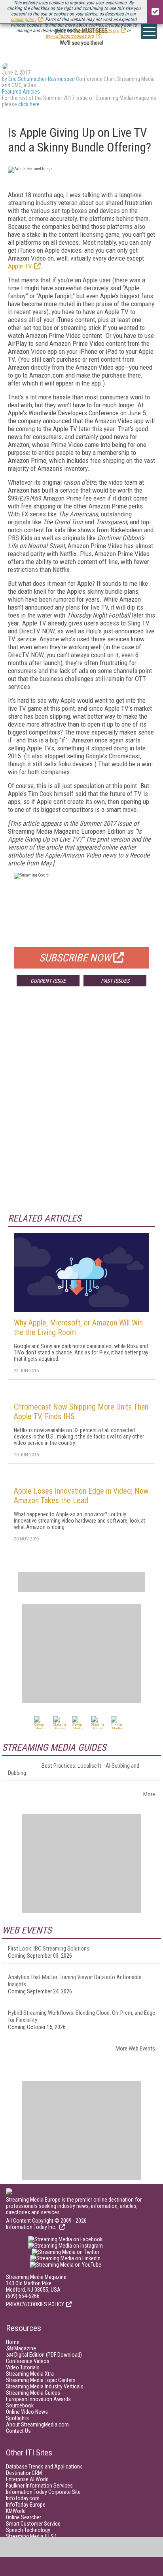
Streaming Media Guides (33, 2393)
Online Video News (27, 2412)
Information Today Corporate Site (43, 2492)
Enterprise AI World (27, 2479)
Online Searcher (24, 2517)
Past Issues (115, 981)
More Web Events (135, 2049)
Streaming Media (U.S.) (31, 2536)
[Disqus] (81, 1110)
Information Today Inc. (32, 2227)
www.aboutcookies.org (97, 31)
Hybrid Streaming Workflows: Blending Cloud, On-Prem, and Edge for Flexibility (81, 2016)
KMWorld (16, 2511)
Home (13, 2342)
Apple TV (20, 266)
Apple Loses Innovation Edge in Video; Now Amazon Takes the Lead (81, 1496)
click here (29, 104)
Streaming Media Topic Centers (41, 2380)
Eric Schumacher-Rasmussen (42, 79)
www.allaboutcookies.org (70, 36)
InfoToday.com (23, 2498)
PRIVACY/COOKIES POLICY (35, 2304)
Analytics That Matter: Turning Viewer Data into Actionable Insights (75, 1981)
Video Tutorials (23, 2367)
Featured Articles (21, 92)
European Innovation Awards (38, 2399)
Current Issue (48, 981)
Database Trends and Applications (44, 2467)
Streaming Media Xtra (30, 2374)
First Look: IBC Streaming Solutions (49, 1949)
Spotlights (17, 2418)
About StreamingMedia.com (37, 2424)
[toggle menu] (149, 31)
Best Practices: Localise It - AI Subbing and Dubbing (74, 1769)
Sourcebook (20, 2405)
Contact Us (18, 2431)
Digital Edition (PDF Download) (44, 2355)
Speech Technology (28, 2530)
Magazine (21, 2348)
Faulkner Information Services (39, 2486)
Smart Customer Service (33, 2524)
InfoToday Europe (26, 2505)
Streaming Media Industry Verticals (45, 2386)
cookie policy (23, 19)
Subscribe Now (75, 958)
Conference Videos (28, 2361)
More (149, 1794)
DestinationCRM (24, 2473)
